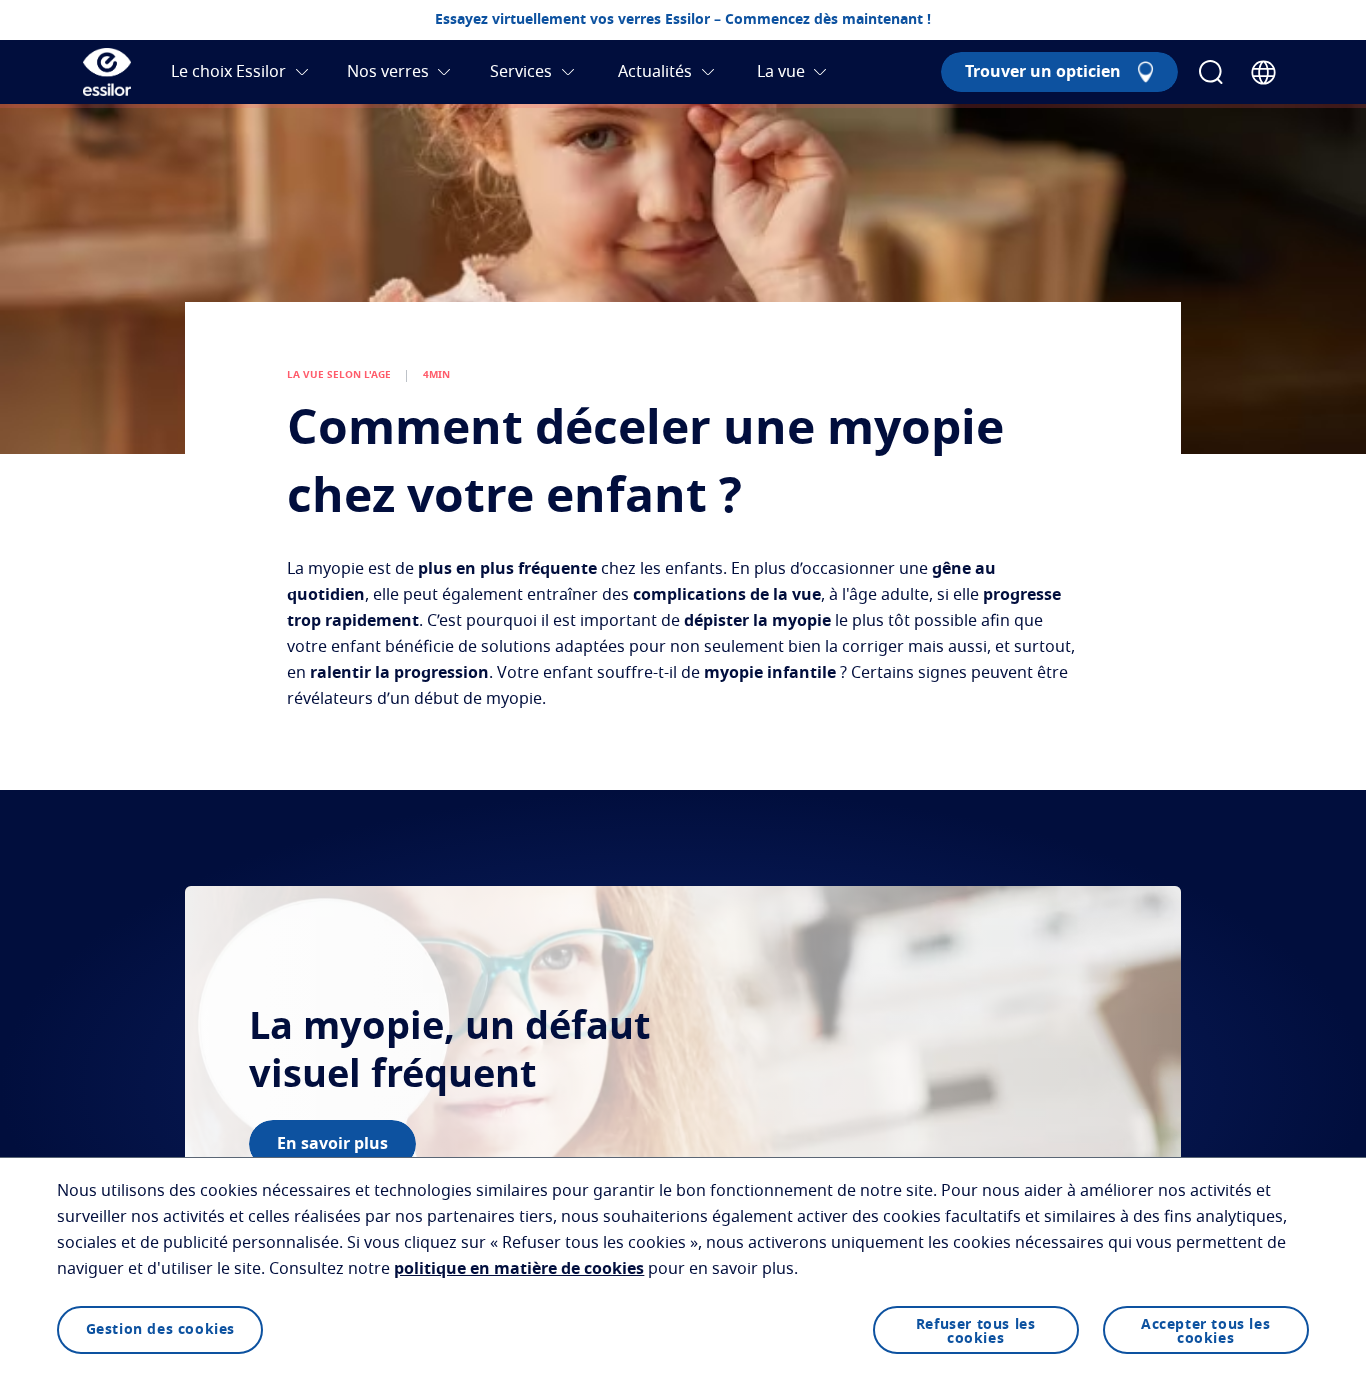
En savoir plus (332, 1144)
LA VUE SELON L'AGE (339, 375)
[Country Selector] (1263, 72)
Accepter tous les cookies (1205, 1332)
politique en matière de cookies (519, 1269)
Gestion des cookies (160, 1330)
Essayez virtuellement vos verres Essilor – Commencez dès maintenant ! (683, 20)
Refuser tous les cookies (976, 1332)
